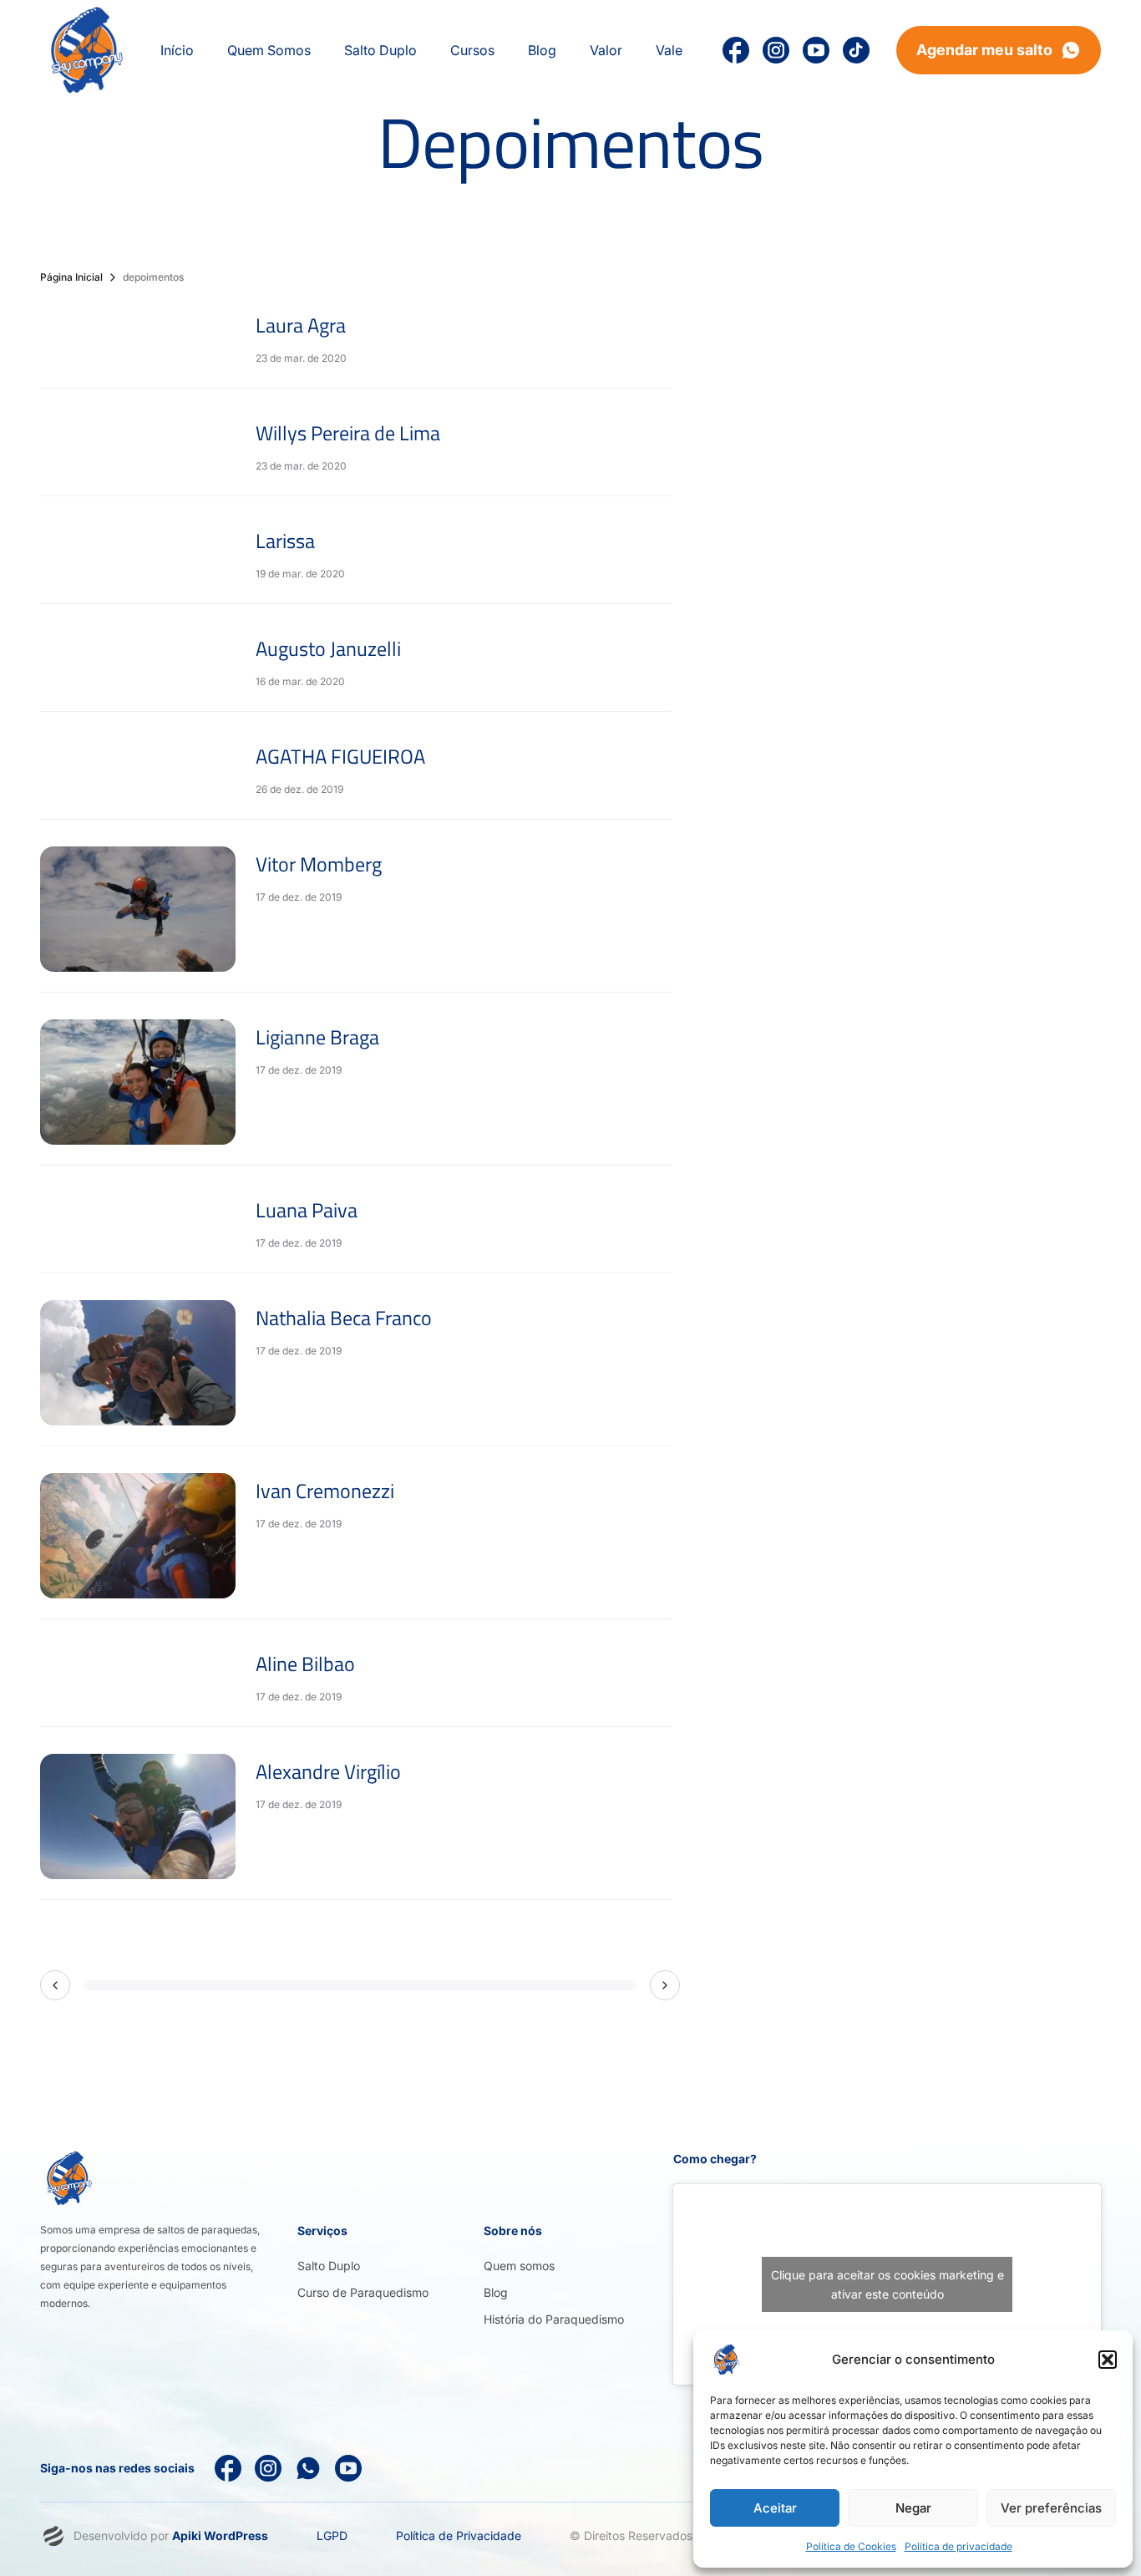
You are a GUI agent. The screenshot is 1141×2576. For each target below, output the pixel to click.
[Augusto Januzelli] (138, 661)
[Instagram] (776, 50)
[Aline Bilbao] (138, 1676)
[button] (1108, 2360)
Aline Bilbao (305, 1664)
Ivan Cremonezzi (325, 1491)
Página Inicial (71, 277)
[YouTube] (816, 50)
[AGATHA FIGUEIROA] (138, 769)
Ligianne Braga (317, 1037)
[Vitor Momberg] (138, 909)
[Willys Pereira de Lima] (138, 445)
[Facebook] (228, 2468)
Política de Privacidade (459, 2535)
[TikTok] (856, 50)
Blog (496, 2292)
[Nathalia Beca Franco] (138, 1363)
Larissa (285, 541)
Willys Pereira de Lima (348, 433)
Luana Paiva (307, 1210)
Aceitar (775, 2508)
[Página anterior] (55, 1985)
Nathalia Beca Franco (344, 1318)
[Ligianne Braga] (138, 1082)
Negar (913, 2508)
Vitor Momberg (319, 864)
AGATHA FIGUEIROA (340, 756)
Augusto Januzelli (328, 648)
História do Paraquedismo (554, 2319)
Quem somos (519, 2266)
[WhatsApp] (308, 2468)
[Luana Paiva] (138, 1222)
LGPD (332, 2535)
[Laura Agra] (138, 338)
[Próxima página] (665, 1985)
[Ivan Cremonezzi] (138, 1536)
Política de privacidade (958, 2546)
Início (177, 50)
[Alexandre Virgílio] (138, 1816)
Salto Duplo (329, 2266)
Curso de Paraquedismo (363, 2292)
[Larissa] (138, 553)
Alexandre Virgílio (328, 1771)
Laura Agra (301, 325)
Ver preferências (1051, 2508)
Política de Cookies (851, 2546)
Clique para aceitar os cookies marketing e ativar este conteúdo (887, 2284)
